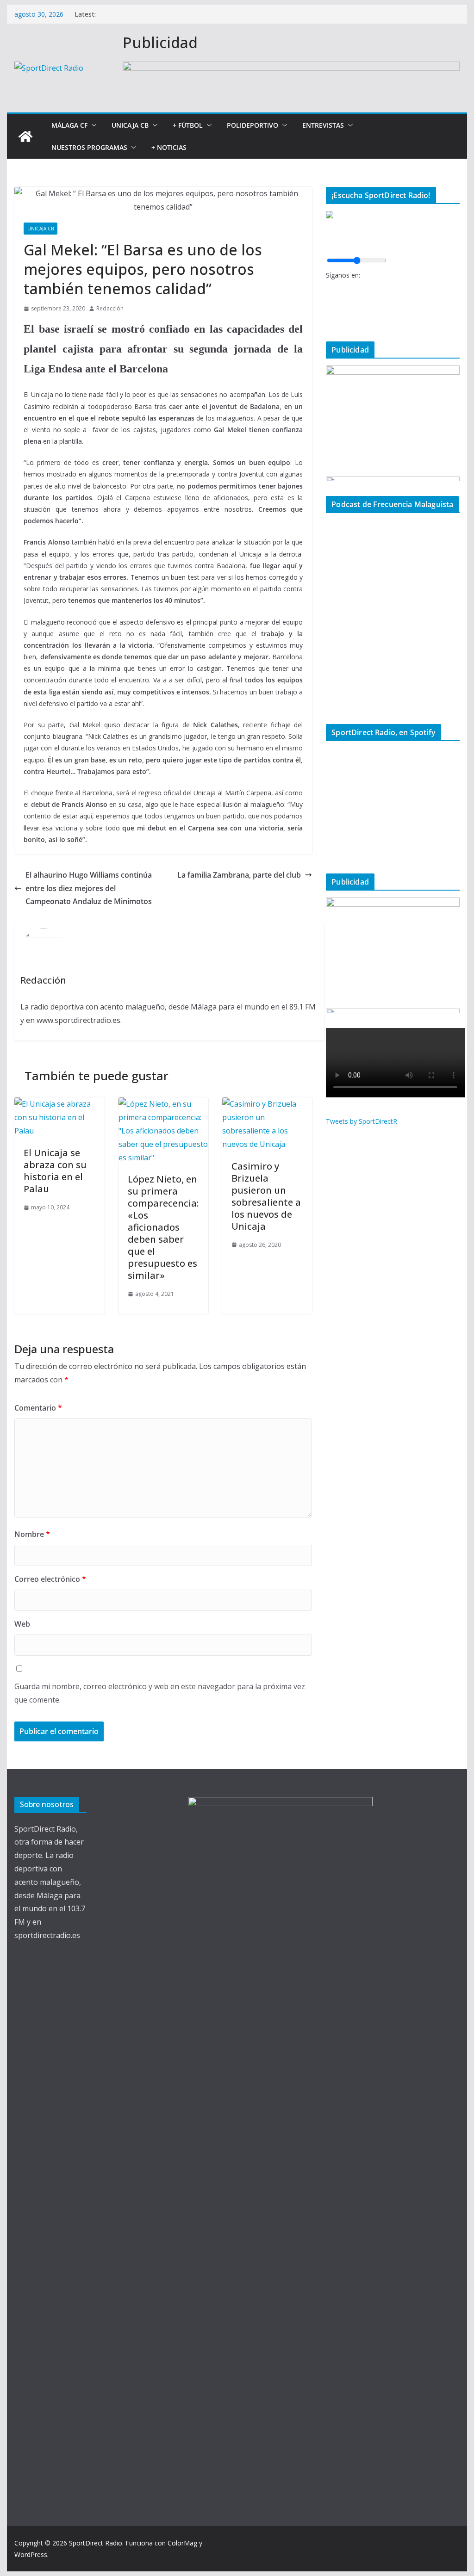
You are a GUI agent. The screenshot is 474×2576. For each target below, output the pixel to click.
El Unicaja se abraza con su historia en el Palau (55, 1171)
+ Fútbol (188, 125)
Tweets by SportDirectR (362, 1121)
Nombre (32, 1534)
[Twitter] (329, 304)
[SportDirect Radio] (25, 136)
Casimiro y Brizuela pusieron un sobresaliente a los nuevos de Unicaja (266, 1196)
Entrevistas (323, 125)
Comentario (38, 1408)
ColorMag (182, 2543)
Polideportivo (253, 125)
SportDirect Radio (96, 2543)
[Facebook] (329, 288)
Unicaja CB (130, 125)
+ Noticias (169, 147)
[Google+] (329, 319)
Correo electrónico (50, 1579)
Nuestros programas (89, 147)
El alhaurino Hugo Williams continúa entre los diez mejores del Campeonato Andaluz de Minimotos (89, 888)
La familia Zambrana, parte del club (239, 875)
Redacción (110, 308)
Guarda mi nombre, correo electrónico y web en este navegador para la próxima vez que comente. (160, 1693)
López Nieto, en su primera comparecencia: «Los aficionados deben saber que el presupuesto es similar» (163, 1227)
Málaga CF (69, 125)
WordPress (31, 2554)
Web (22, 1624)
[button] (92, 125)
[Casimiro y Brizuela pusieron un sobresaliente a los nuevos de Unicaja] (267, 1104)
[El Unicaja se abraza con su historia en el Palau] (59, 1104)
